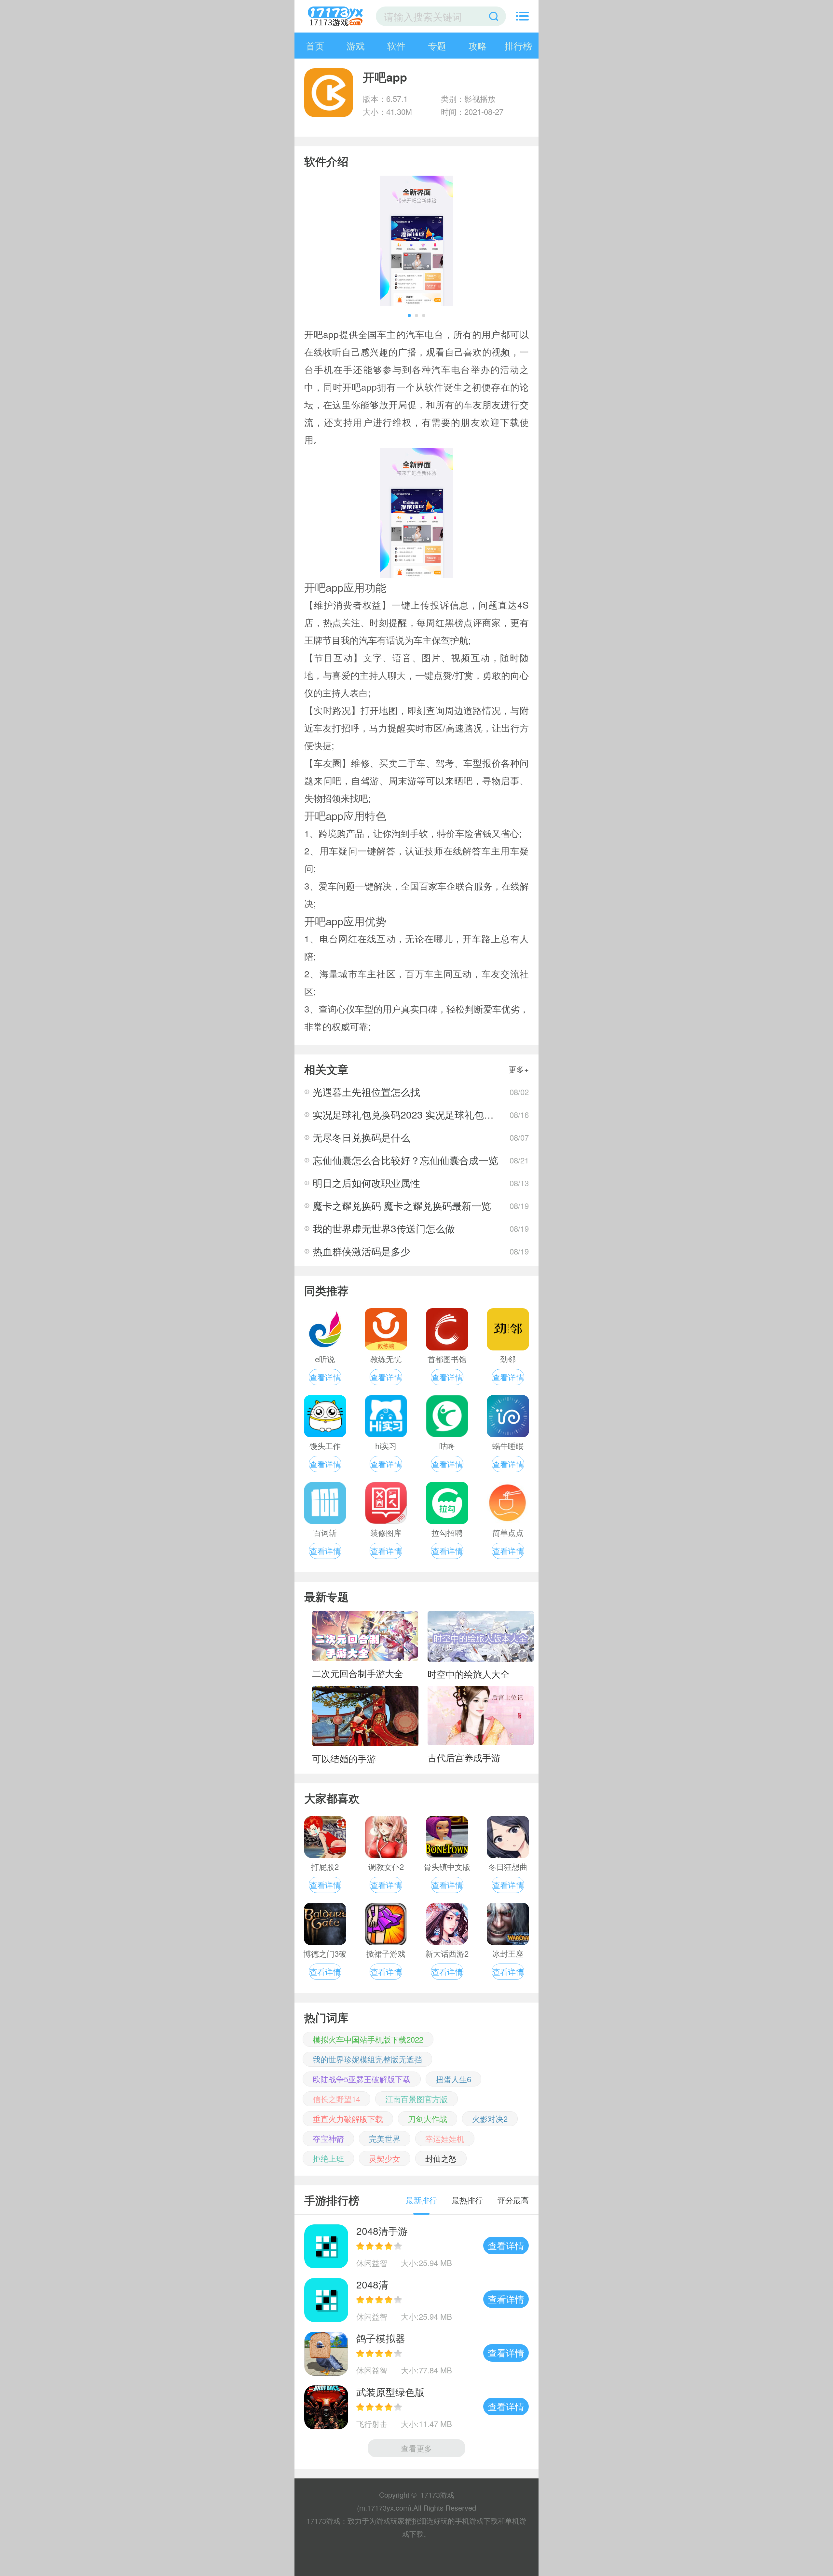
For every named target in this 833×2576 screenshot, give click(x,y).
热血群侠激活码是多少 (362, 1251)
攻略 (478, 46)
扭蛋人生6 (453, 2079)
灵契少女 (385, 2158)
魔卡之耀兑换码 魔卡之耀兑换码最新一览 (402, 1206)
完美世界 (385, 2138)
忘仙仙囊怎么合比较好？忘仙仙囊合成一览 (405, 1160)
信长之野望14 (336, 2099)
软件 (396, 46)
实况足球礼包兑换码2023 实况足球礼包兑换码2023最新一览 (444, 1114)
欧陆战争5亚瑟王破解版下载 (362, 2079)
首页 (315, 46)
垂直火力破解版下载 (348, 2119)
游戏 (356, 46)
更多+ (519, 1069)
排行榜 (518, 46)
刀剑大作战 (428, 2119)
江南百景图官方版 (416, 2099)
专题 (437, 46)
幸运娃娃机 (445, 2138)
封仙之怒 (441, 2158)
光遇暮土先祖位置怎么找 (366, 1092)
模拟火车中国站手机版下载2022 (368, 2039)
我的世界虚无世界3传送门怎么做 (384, 1228)
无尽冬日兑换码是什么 (362, 1137)
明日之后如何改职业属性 (366, 1183)
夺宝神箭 (328, 2138)
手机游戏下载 (476, 2521)
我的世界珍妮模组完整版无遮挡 (367, 2059)
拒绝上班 (328, 2158)
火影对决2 (490, 2119)
